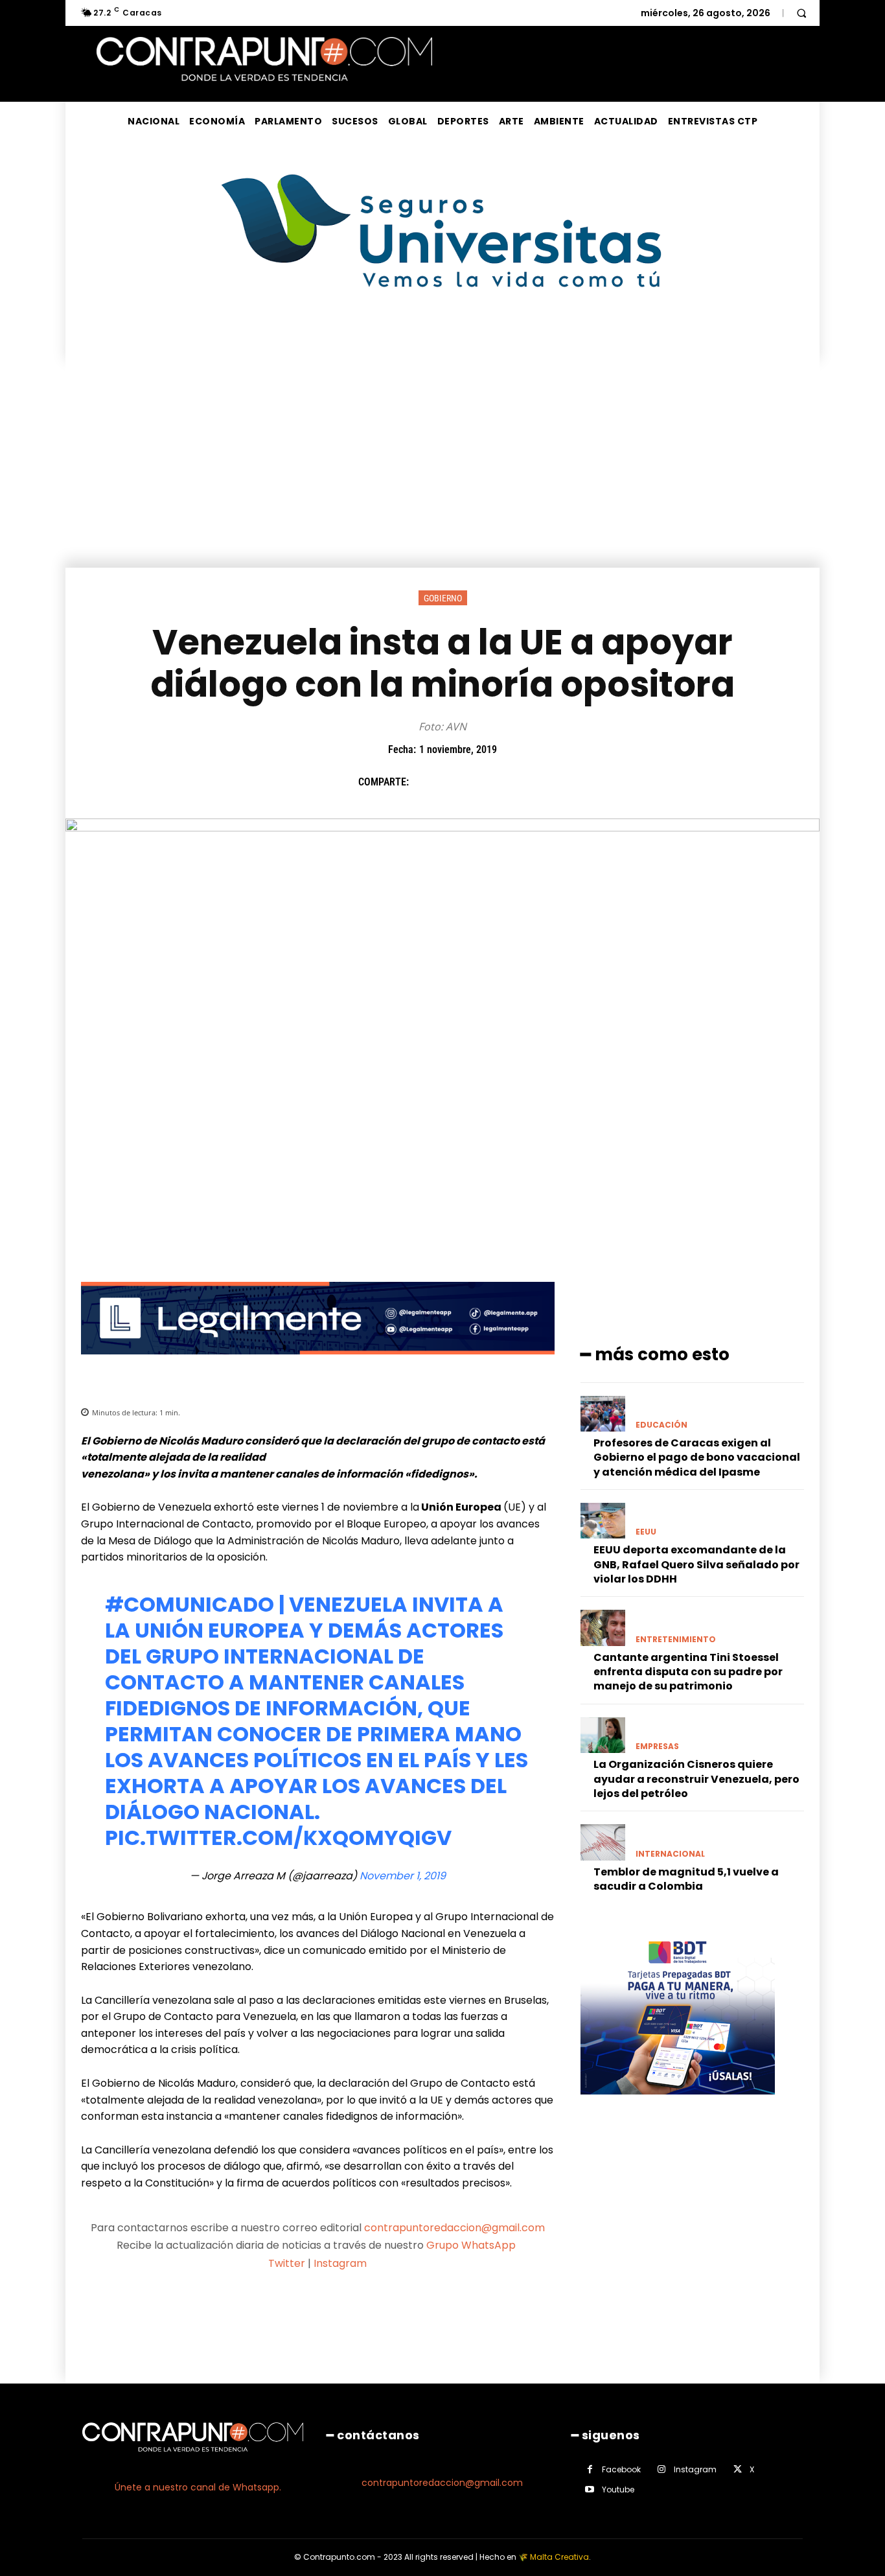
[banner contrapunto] (318, 1364)
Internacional (670, 1854)
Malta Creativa (559, 2557)
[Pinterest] (485, 782)
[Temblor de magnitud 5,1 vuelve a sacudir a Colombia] (603, 1842)
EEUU (646, 1532)
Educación (661, 1425)
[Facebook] (425, 782)
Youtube (618, 2489)
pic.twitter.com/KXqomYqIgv (278, 1838)
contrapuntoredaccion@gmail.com (454, 2228)
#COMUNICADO (190, 1604)
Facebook (621, 2469)
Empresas (657, 1746)
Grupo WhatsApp (472, 2245)
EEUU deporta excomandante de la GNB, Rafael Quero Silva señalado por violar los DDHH (696, 1564)
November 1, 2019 (403, 1876)
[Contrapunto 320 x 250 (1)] (678, 2105)
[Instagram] (662, 2469)
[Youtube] (590, 2489)
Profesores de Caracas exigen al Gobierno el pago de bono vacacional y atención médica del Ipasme (697, 1457)
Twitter (287, 2263)
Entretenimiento (676, 1640)
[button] (801, 13)
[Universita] (443, 336)
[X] (455, 782)
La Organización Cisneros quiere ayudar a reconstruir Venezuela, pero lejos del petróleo (696, 1779)
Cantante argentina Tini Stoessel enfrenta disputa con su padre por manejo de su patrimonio (688, 1672)
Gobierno (443, 598)
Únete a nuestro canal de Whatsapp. (198, 2487)
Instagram (340, 2263)
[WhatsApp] (514, 782)
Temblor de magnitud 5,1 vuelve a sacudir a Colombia (686, 1879)
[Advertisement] (442, 470)
